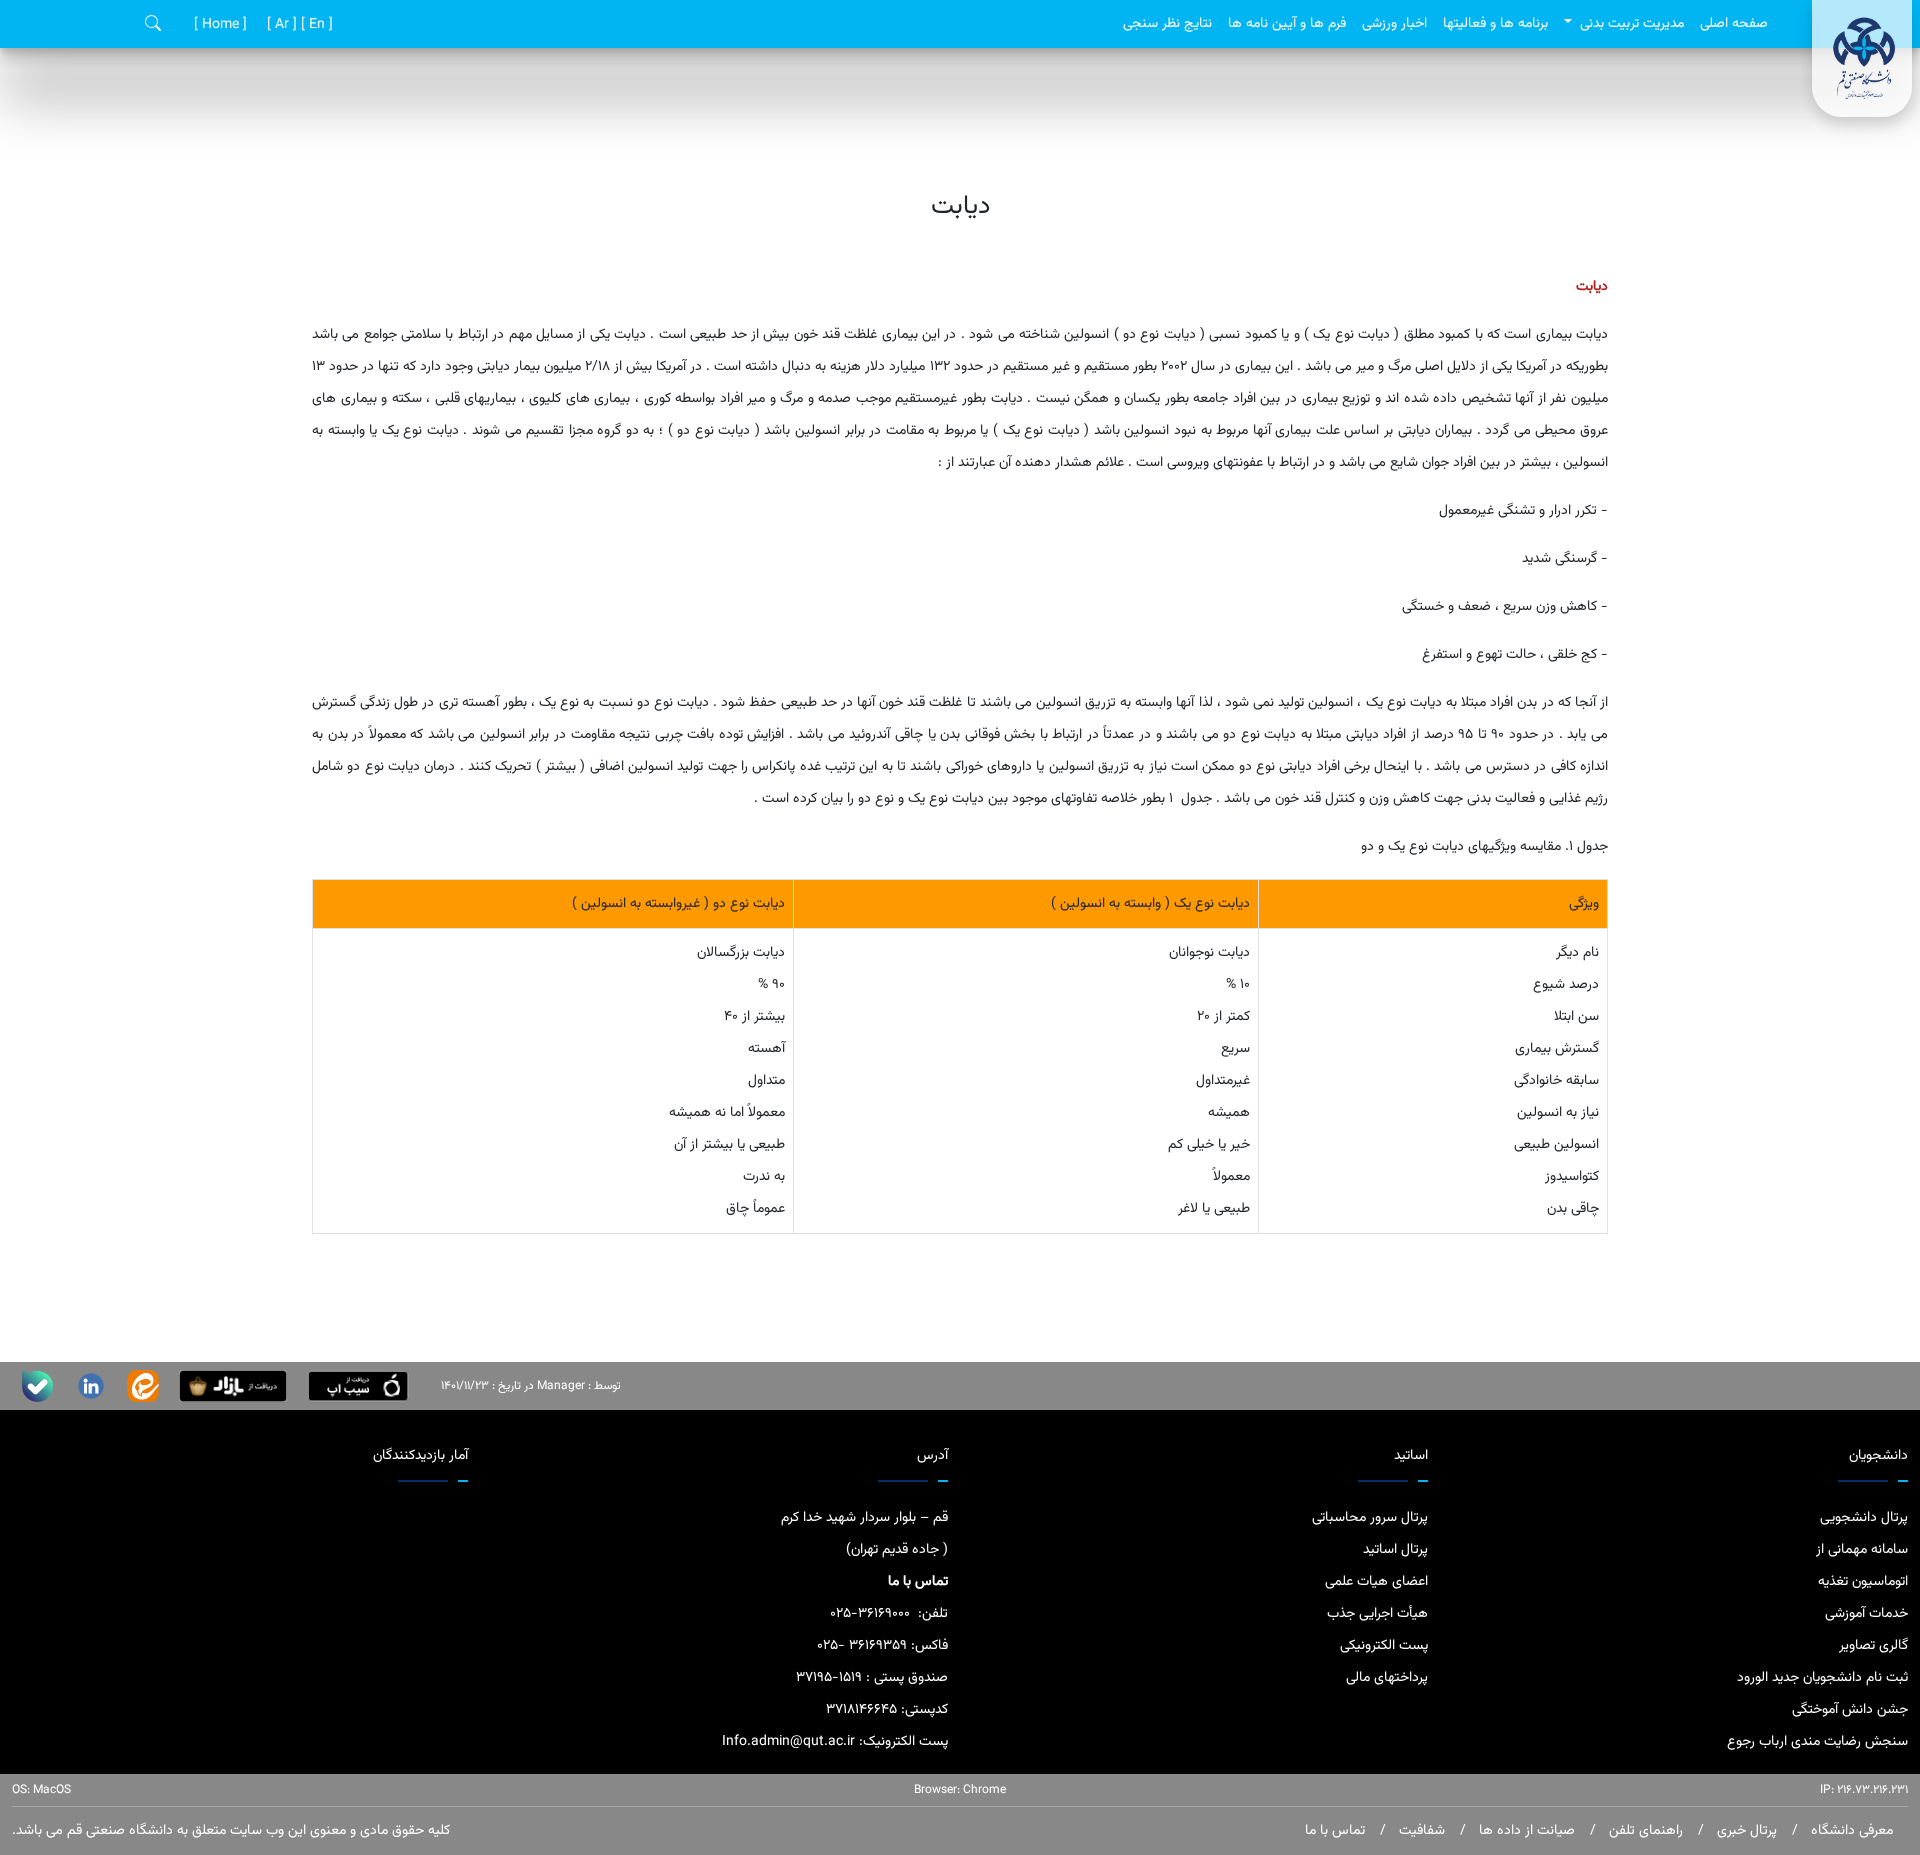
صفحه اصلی (1734, 24)
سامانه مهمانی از (1862, 1550)
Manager (561, 1386)
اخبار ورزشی (1394, 24)
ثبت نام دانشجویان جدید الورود (1822, 1678)
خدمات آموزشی (1866, 1614)
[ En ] (315, 25)
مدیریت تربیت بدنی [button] (1630, 24)
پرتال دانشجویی (1864, 1518)
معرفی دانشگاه (1850, 1831)
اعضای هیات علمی (1376, 1582)
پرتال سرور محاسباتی (1370, 1518)
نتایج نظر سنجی (1167, 24)
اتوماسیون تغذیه (1863, 1582)
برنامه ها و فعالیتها (1495, 24)
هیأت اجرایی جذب (1377, 1614)
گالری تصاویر (1873, 1646)
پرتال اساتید (1395, 1550)
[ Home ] (218, 25)
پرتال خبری (1745, 1831)
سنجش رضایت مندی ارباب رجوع (1817, 1742)
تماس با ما (1335, 1831)
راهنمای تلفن (1644, 1831)
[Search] (153, 24)
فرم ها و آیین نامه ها (1287, 24)
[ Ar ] (280, 25)
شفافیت (1420, 1831)
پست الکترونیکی (1384, 1646)
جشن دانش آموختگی (1850, 1710)
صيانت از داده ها (1525, 1831)
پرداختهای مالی (1387, 1678)
